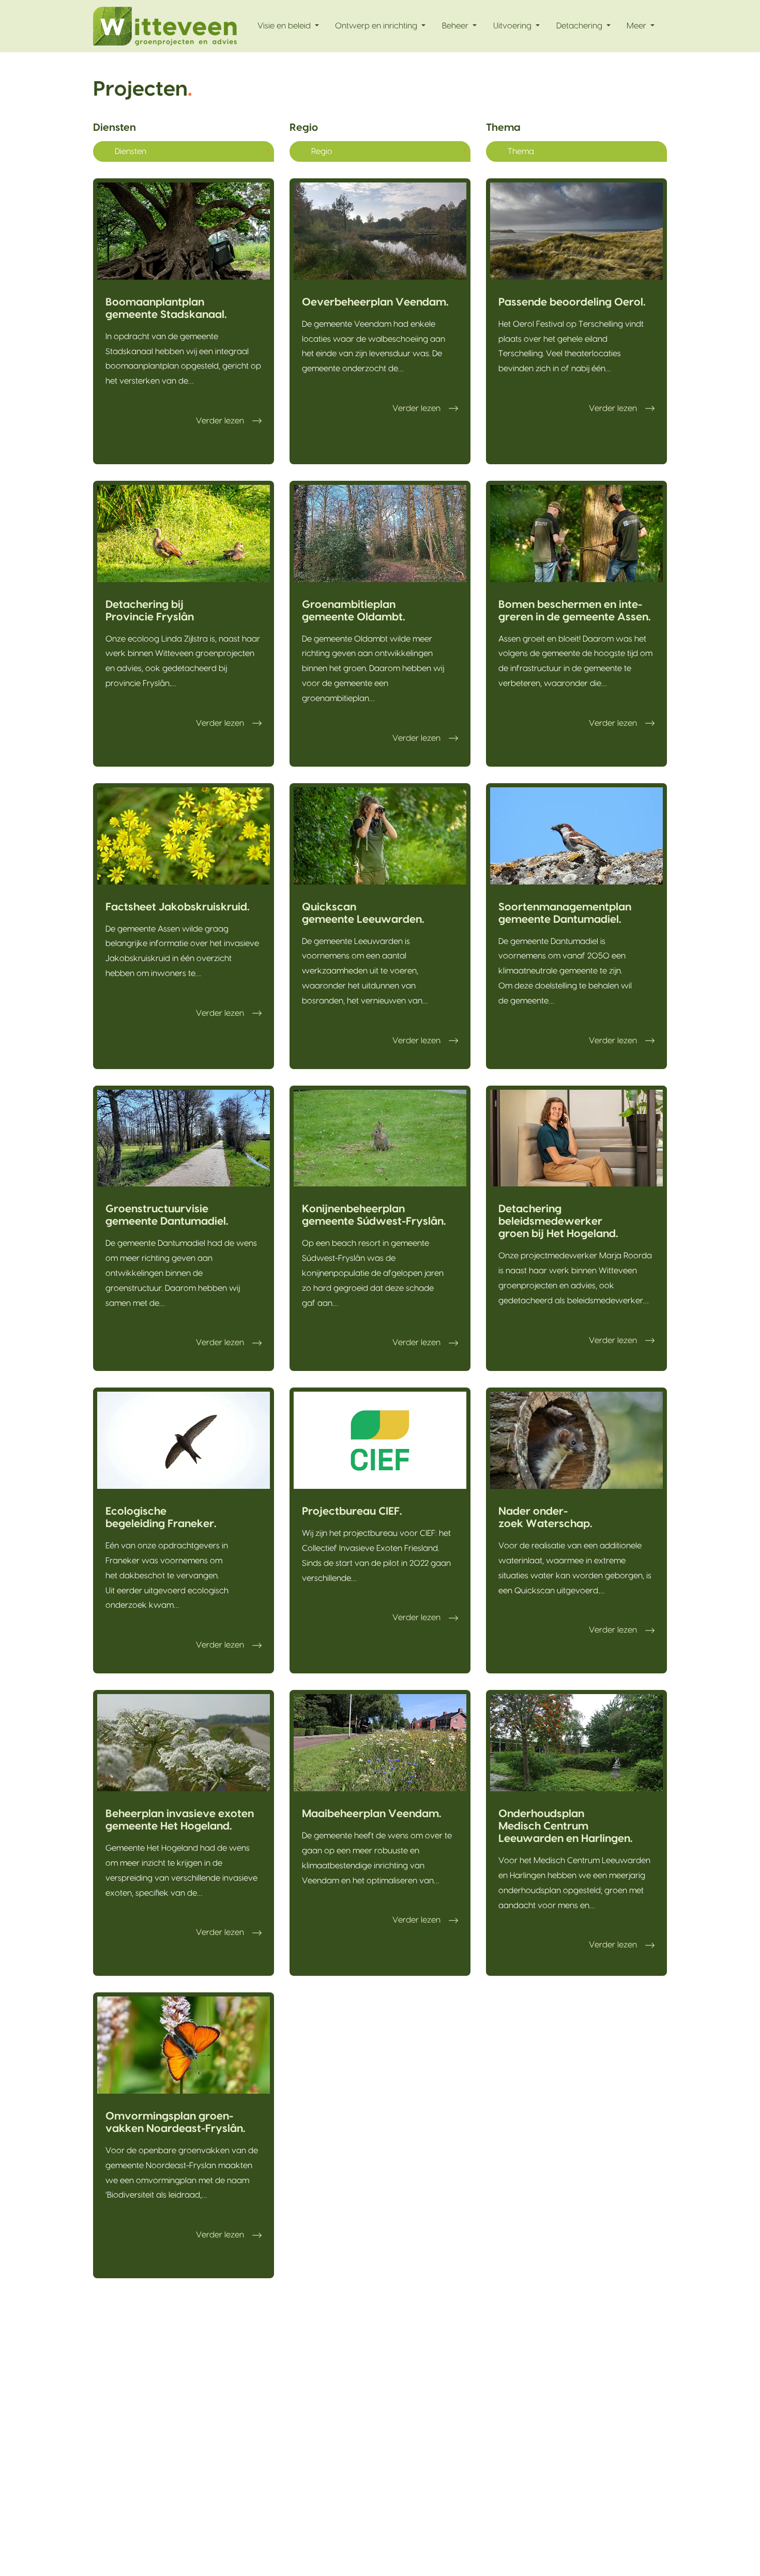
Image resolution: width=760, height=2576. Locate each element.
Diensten (115, 128)
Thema (503, 128)
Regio (304, 128)
